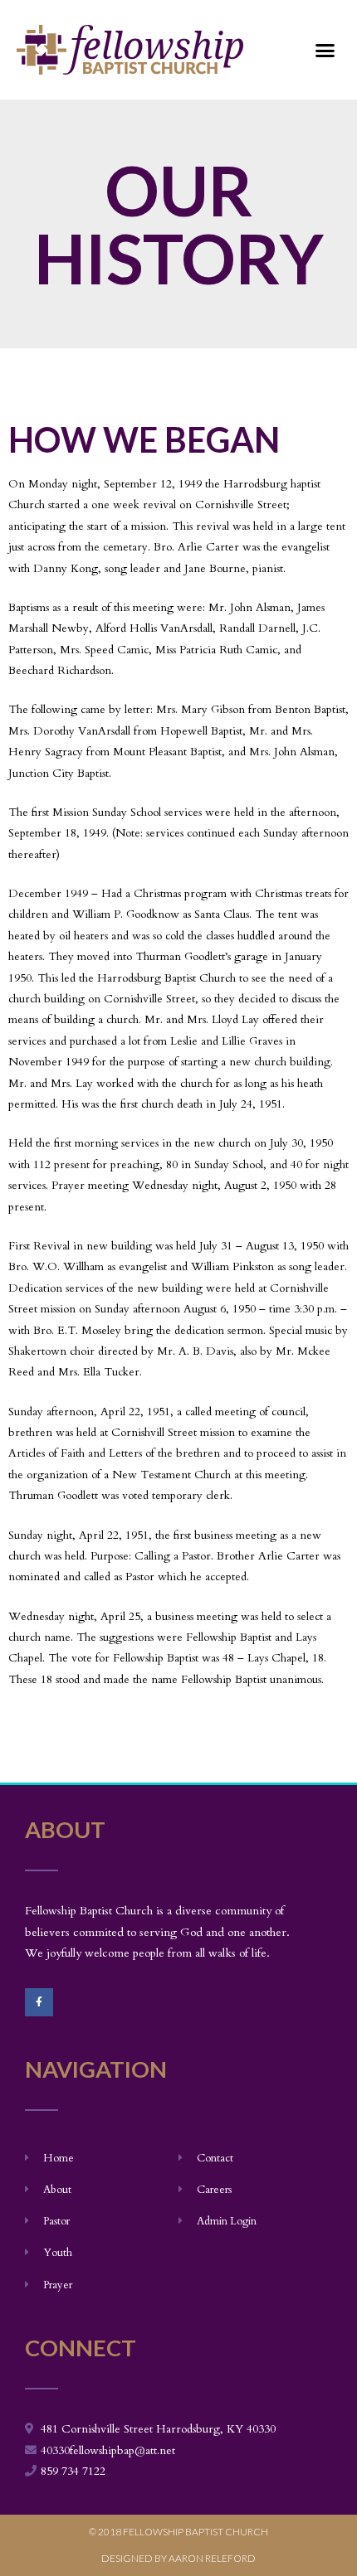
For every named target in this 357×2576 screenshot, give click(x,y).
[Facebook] (39, 2002)
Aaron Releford (212, 2558)
